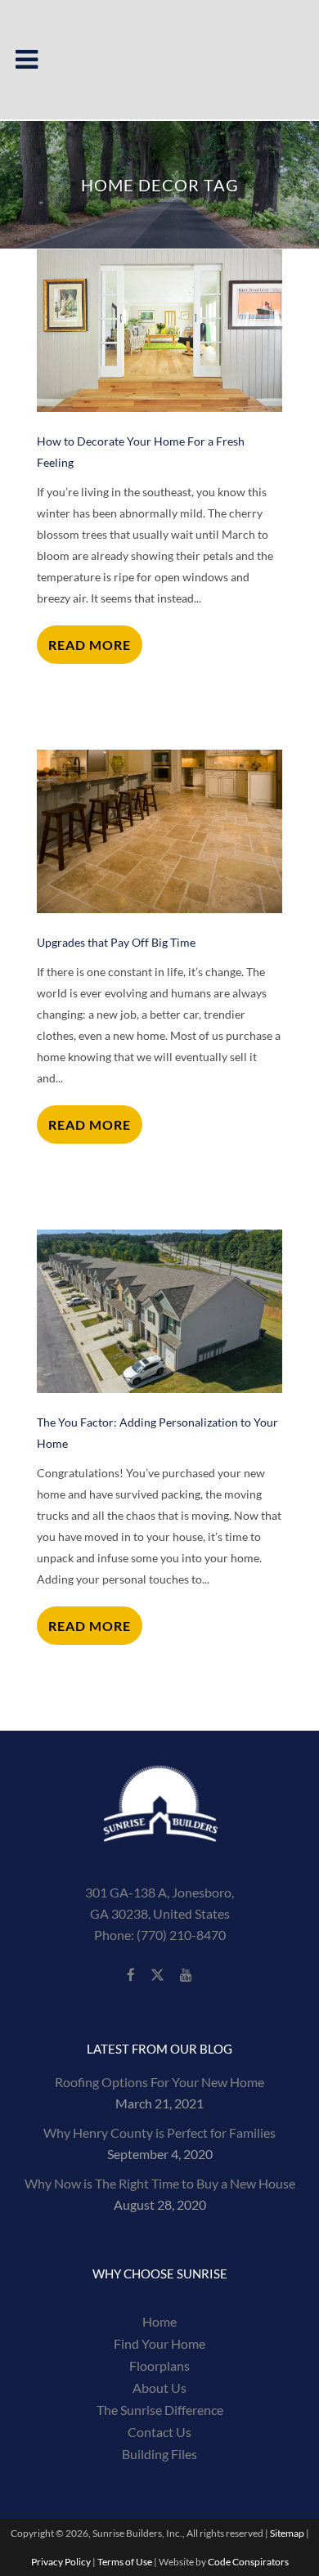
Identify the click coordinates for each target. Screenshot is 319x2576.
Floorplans (159, 2366)
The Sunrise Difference (160, 2410)
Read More (90, 645)
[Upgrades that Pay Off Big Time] (159, 831)
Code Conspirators (248, 2562)
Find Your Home (159, 2344)
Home (159, 2322)
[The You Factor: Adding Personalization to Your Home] (159, 1311)
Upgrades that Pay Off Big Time (116, 942)
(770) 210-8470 (181, 1935)
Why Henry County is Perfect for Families (159, 2132)
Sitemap (287, 2533)
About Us (159, 2388)
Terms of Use (125, 2562)
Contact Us (159, 2432)
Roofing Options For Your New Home (159, 2082)
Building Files (159, 2454)
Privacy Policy (61, 2562)
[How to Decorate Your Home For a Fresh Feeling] (159, 331)
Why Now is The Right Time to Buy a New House (160, 2183)
